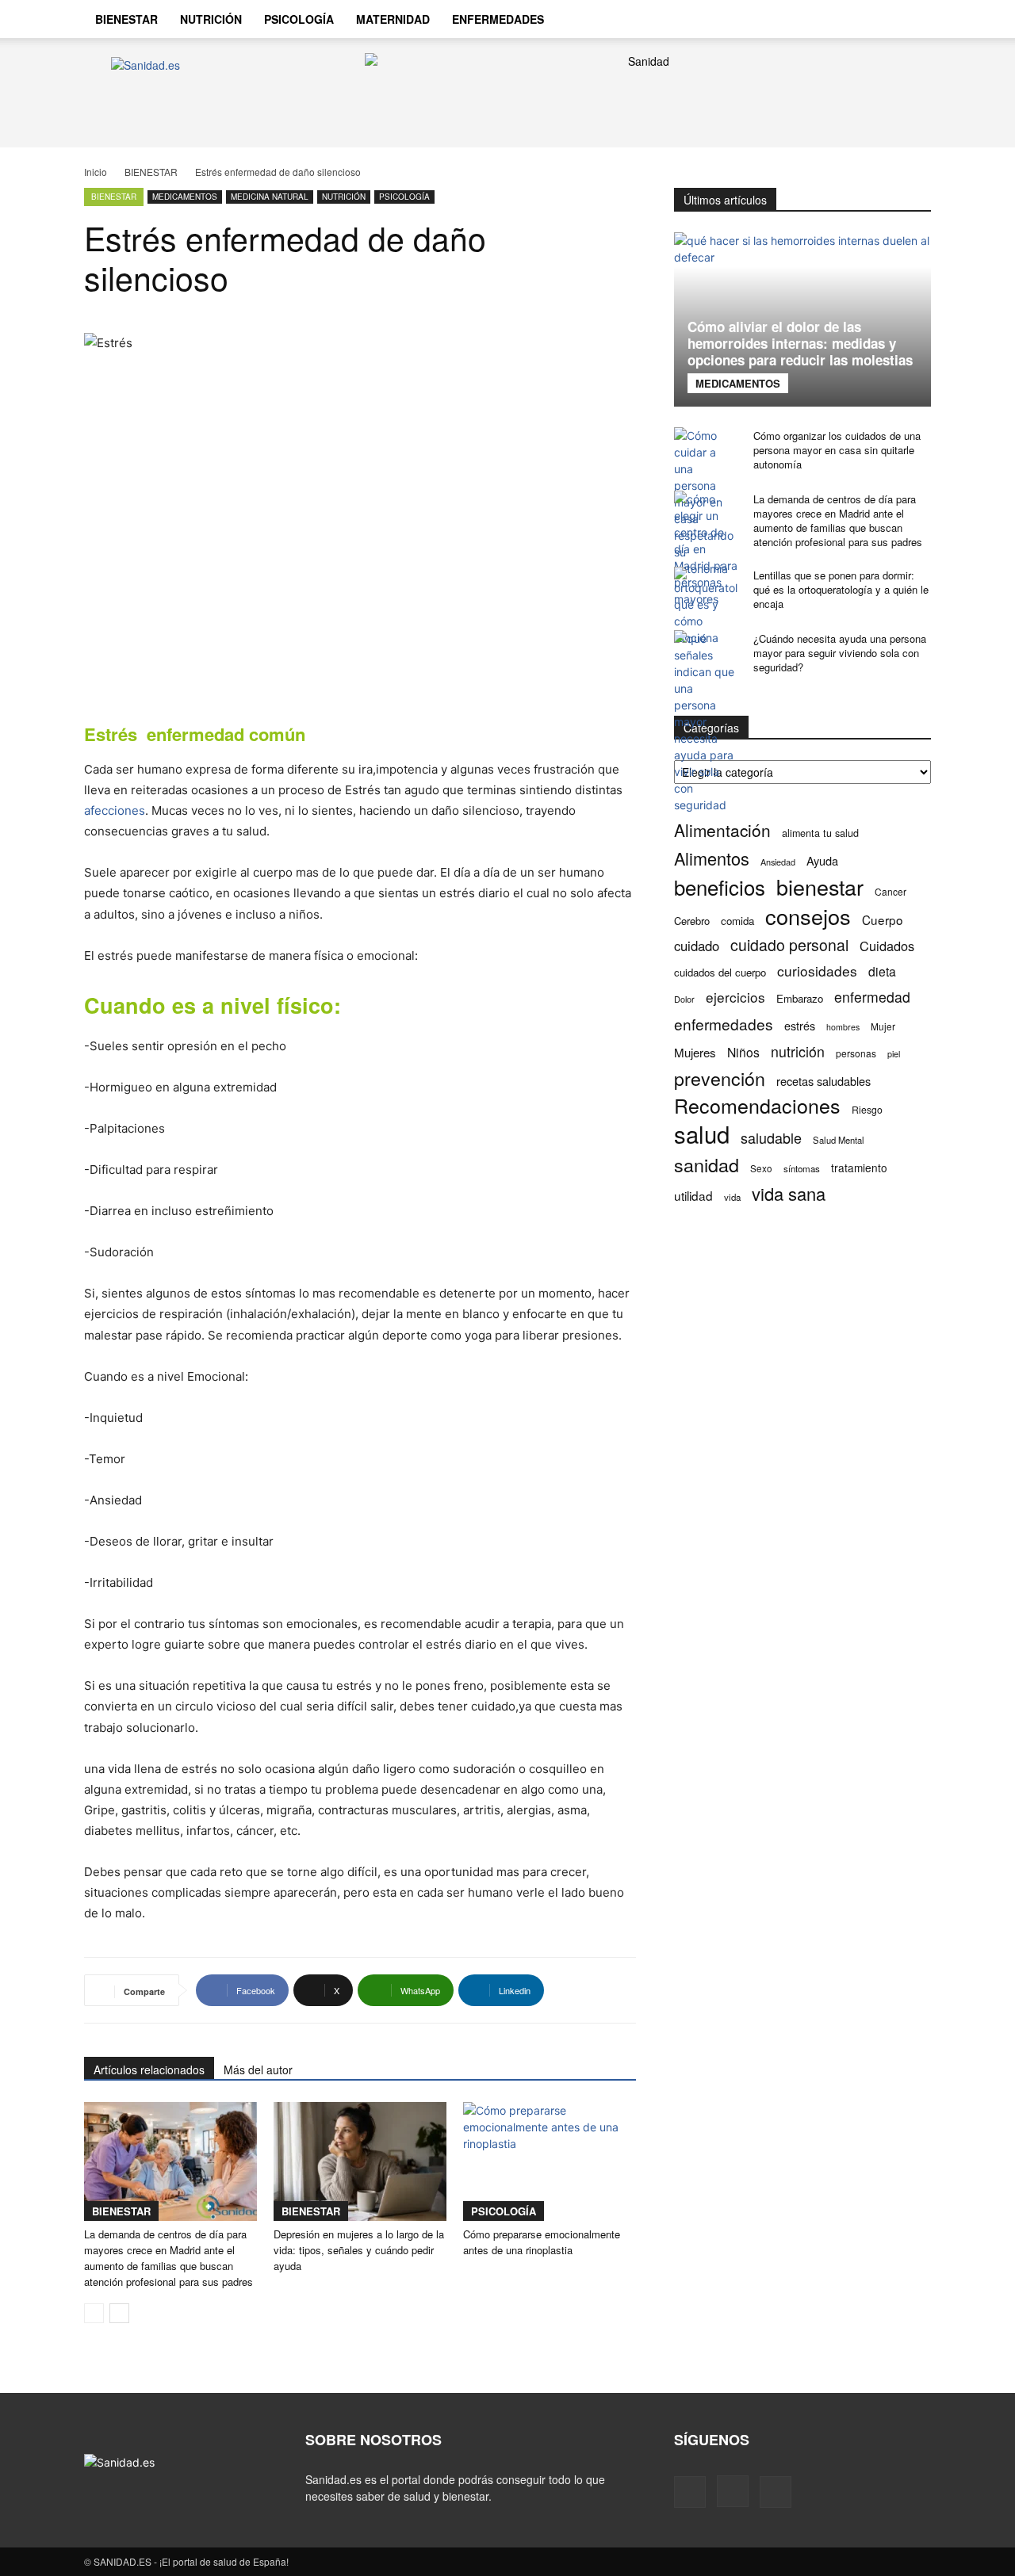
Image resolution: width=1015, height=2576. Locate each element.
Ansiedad (778, 862)
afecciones (115, 810)
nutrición (798, 1051)
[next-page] (119, 2313)
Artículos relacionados (149, 2070)
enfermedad (872, 997)
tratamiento (859, 1168)
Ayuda (822, 860)
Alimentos (712, 858)
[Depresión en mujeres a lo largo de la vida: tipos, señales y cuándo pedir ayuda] (360, 2161)
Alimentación (722, 830)
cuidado (697, 946)
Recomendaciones (757, 1105)
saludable (771, 1138)
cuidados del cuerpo (720, 972)
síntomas (802, 1168)
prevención (720, 1078)
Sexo (761, 1168)
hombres (843, 1027)
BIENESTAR (126, 19)
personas (856, 1053)
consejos (808, 916)
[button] (912, 21)
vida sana (789, 1193)
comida (737, 921)
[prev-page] (94, 2313)
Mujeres (695, 1052)
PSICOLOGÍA (299, 19)
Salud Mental (839, 1140)
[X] (877, 19)
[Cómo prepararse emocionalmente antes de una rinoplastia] (550, 2161)
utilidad (693, 1196)
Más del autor (258, 2070)
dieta (882, 971)
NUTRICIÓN (211, 19)
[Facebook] (823, 19)
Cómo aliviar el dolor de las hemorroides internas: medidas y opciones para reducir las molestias (800, 343)
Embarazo (800, 998)
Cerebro (692, 921)
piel (894, 1054)
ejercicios (735, 997)
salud (702, 1134)
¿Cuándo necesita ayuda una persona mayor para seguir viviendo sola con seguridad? (840, 653)
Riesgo (867, 1109)
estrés (800, 1025)
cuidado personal (789, 945)
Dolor (684, 999)
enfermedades (724, 1024)
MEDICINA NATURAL (270, 197)
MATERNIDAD (393, 19)
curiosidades (817, 971)
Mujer (883, 1026)
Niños (743, 1052)
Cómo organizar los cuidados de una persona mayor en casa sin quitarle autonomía (837, 450)
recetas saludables (823, 1081)
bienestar (820, 887)
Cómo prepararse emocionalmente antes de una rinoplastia (542, 2242)
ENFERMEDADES (498, 19)
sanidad (707, 1165)
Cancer (891, 891)
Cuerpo (883, 920)
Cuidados (887, 946)
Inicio (96, 172)
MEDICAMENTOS (185, 197)
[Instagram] (850, 19)
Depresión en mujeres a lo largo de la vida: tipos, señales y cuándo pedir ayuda (359, 2250)
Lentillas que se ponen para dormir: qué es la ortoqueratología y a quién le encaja (841, 589)
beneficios (720, 887)
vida (732, 1197)
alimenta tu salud (820, 833)
